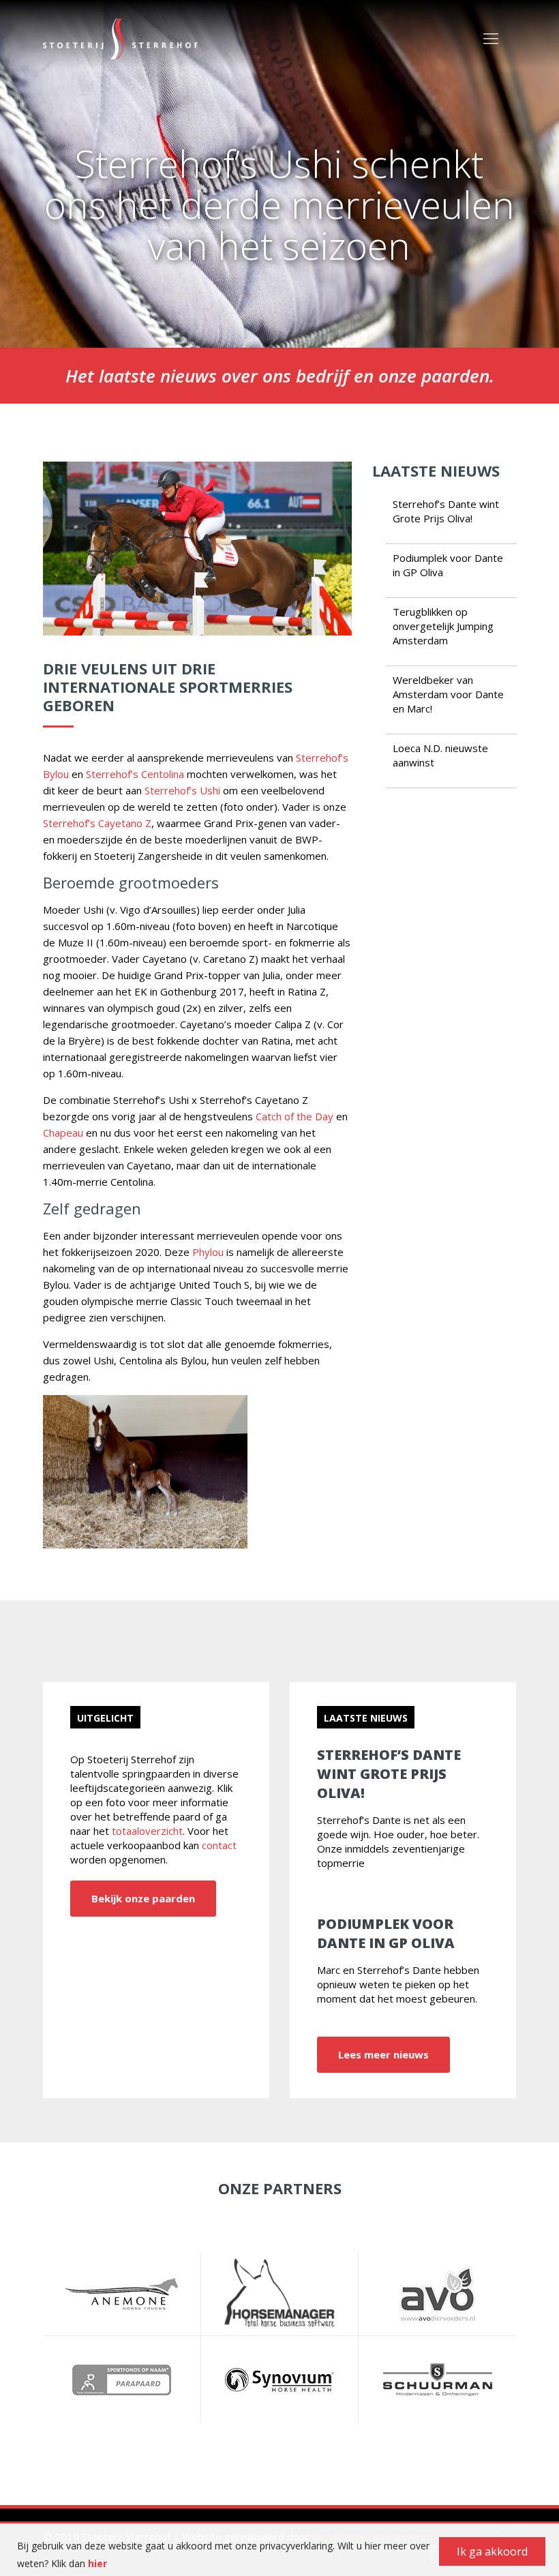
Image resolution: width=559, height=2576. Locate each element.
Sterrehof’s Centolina (135, 774)
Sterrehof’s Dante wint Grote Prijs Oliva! (446, 511)
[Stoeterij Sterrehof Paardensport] (120, 38)
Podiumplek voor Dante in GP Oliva (386, 1933)
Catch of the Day (294, 1116)
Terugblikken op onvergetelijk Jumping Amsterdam (443, 626)
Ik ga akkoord (492, 2551)
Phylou (208, 1252)
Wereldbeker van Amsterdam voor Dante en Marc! (448, 694)
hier (97, 2563)
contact (219, 1845)
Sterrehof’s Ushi (182, 790)
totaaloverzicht (147, 1831)
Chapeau (63, 1133)
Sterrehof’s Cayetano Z (97, 823)
